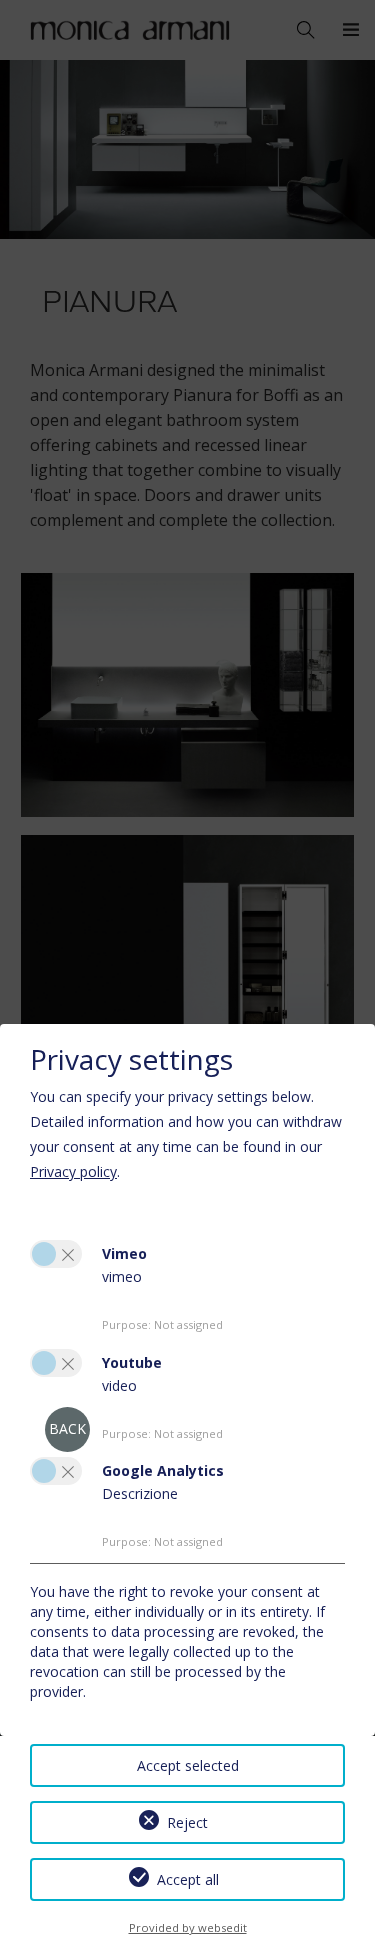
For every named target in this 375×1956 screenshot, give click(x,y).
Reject (187, 1822)
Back (67, 1428)
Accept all (188, 1879)
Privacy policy (73, 1171)
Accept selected (188, 1765)
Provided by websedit (188, 1927)
